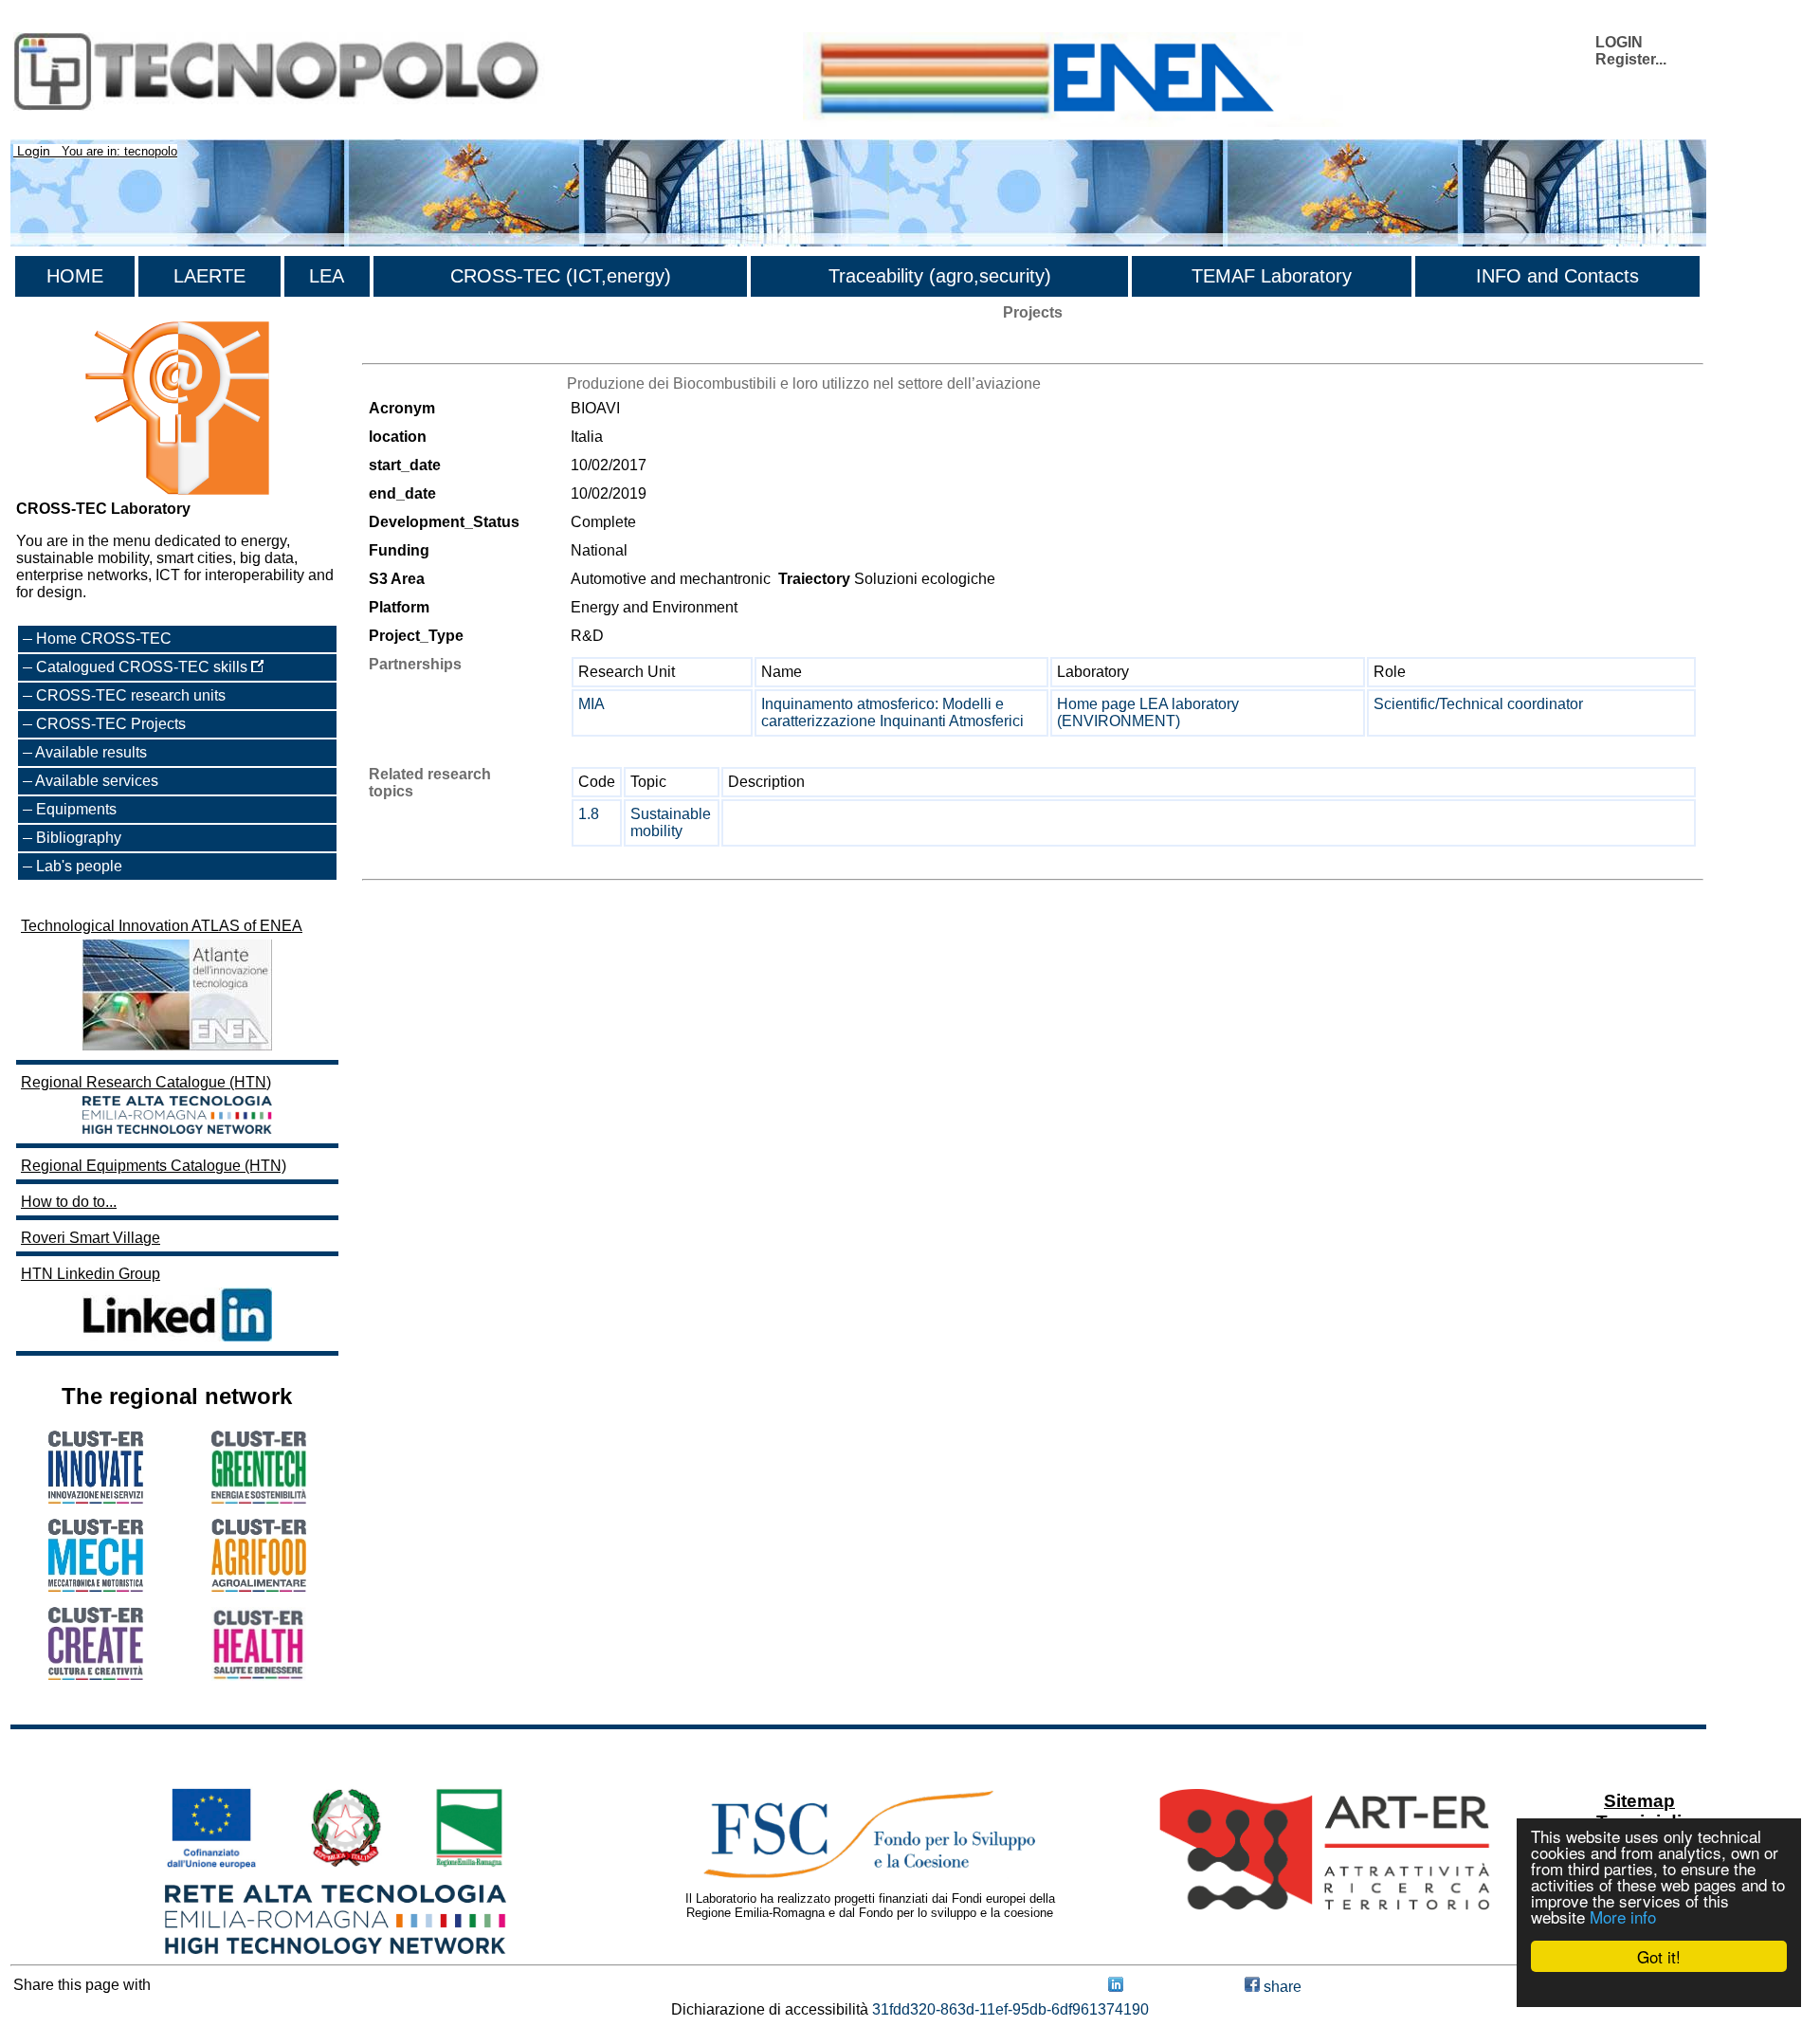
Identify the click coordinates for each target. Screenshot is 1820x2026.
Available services (97, 781)
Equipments (76, 809)
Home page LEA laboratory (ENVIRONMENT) (1148, 712)
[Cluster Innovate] (96, 1498)
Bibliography (79, 838)
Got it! (1659, 1956)
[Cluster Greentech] (259, 1498)
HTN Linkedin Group (91, 1274)
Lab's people (79, 866)
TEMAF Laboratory (1272, 276)
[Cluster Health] (259, 1676)
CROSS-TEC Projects (111, 724)
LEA (327, 276)
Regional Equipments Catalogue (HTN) (154, 1166)
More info (1623, 1916)
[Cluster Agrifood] (259, 1587)
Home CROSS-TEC (104, 639)
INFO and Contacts (1557, 276)
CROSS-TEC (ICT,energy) (561, 276)
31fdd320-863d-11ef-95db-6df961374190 (1010, 2009)
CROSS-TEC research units (131, 695)
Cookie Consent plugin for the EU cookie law (1659, 1989)
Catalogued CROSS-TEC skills (144, 667)
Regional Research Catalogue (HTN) (146, 1082)
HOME (75, 276)
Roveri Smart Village (91, 1238)
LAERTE (209, 276)
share (1281, 1987)
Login (34, 151)
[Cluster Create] (96, 1675)
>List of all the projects (437, 347)
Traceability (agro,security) (940, 276)
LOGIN (1619, 42)
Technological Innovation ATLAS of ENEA (162, 926)
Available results (91, 752)
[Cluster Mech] (96, 1587)
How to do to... (69, 1202)
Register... (1631, 59)
